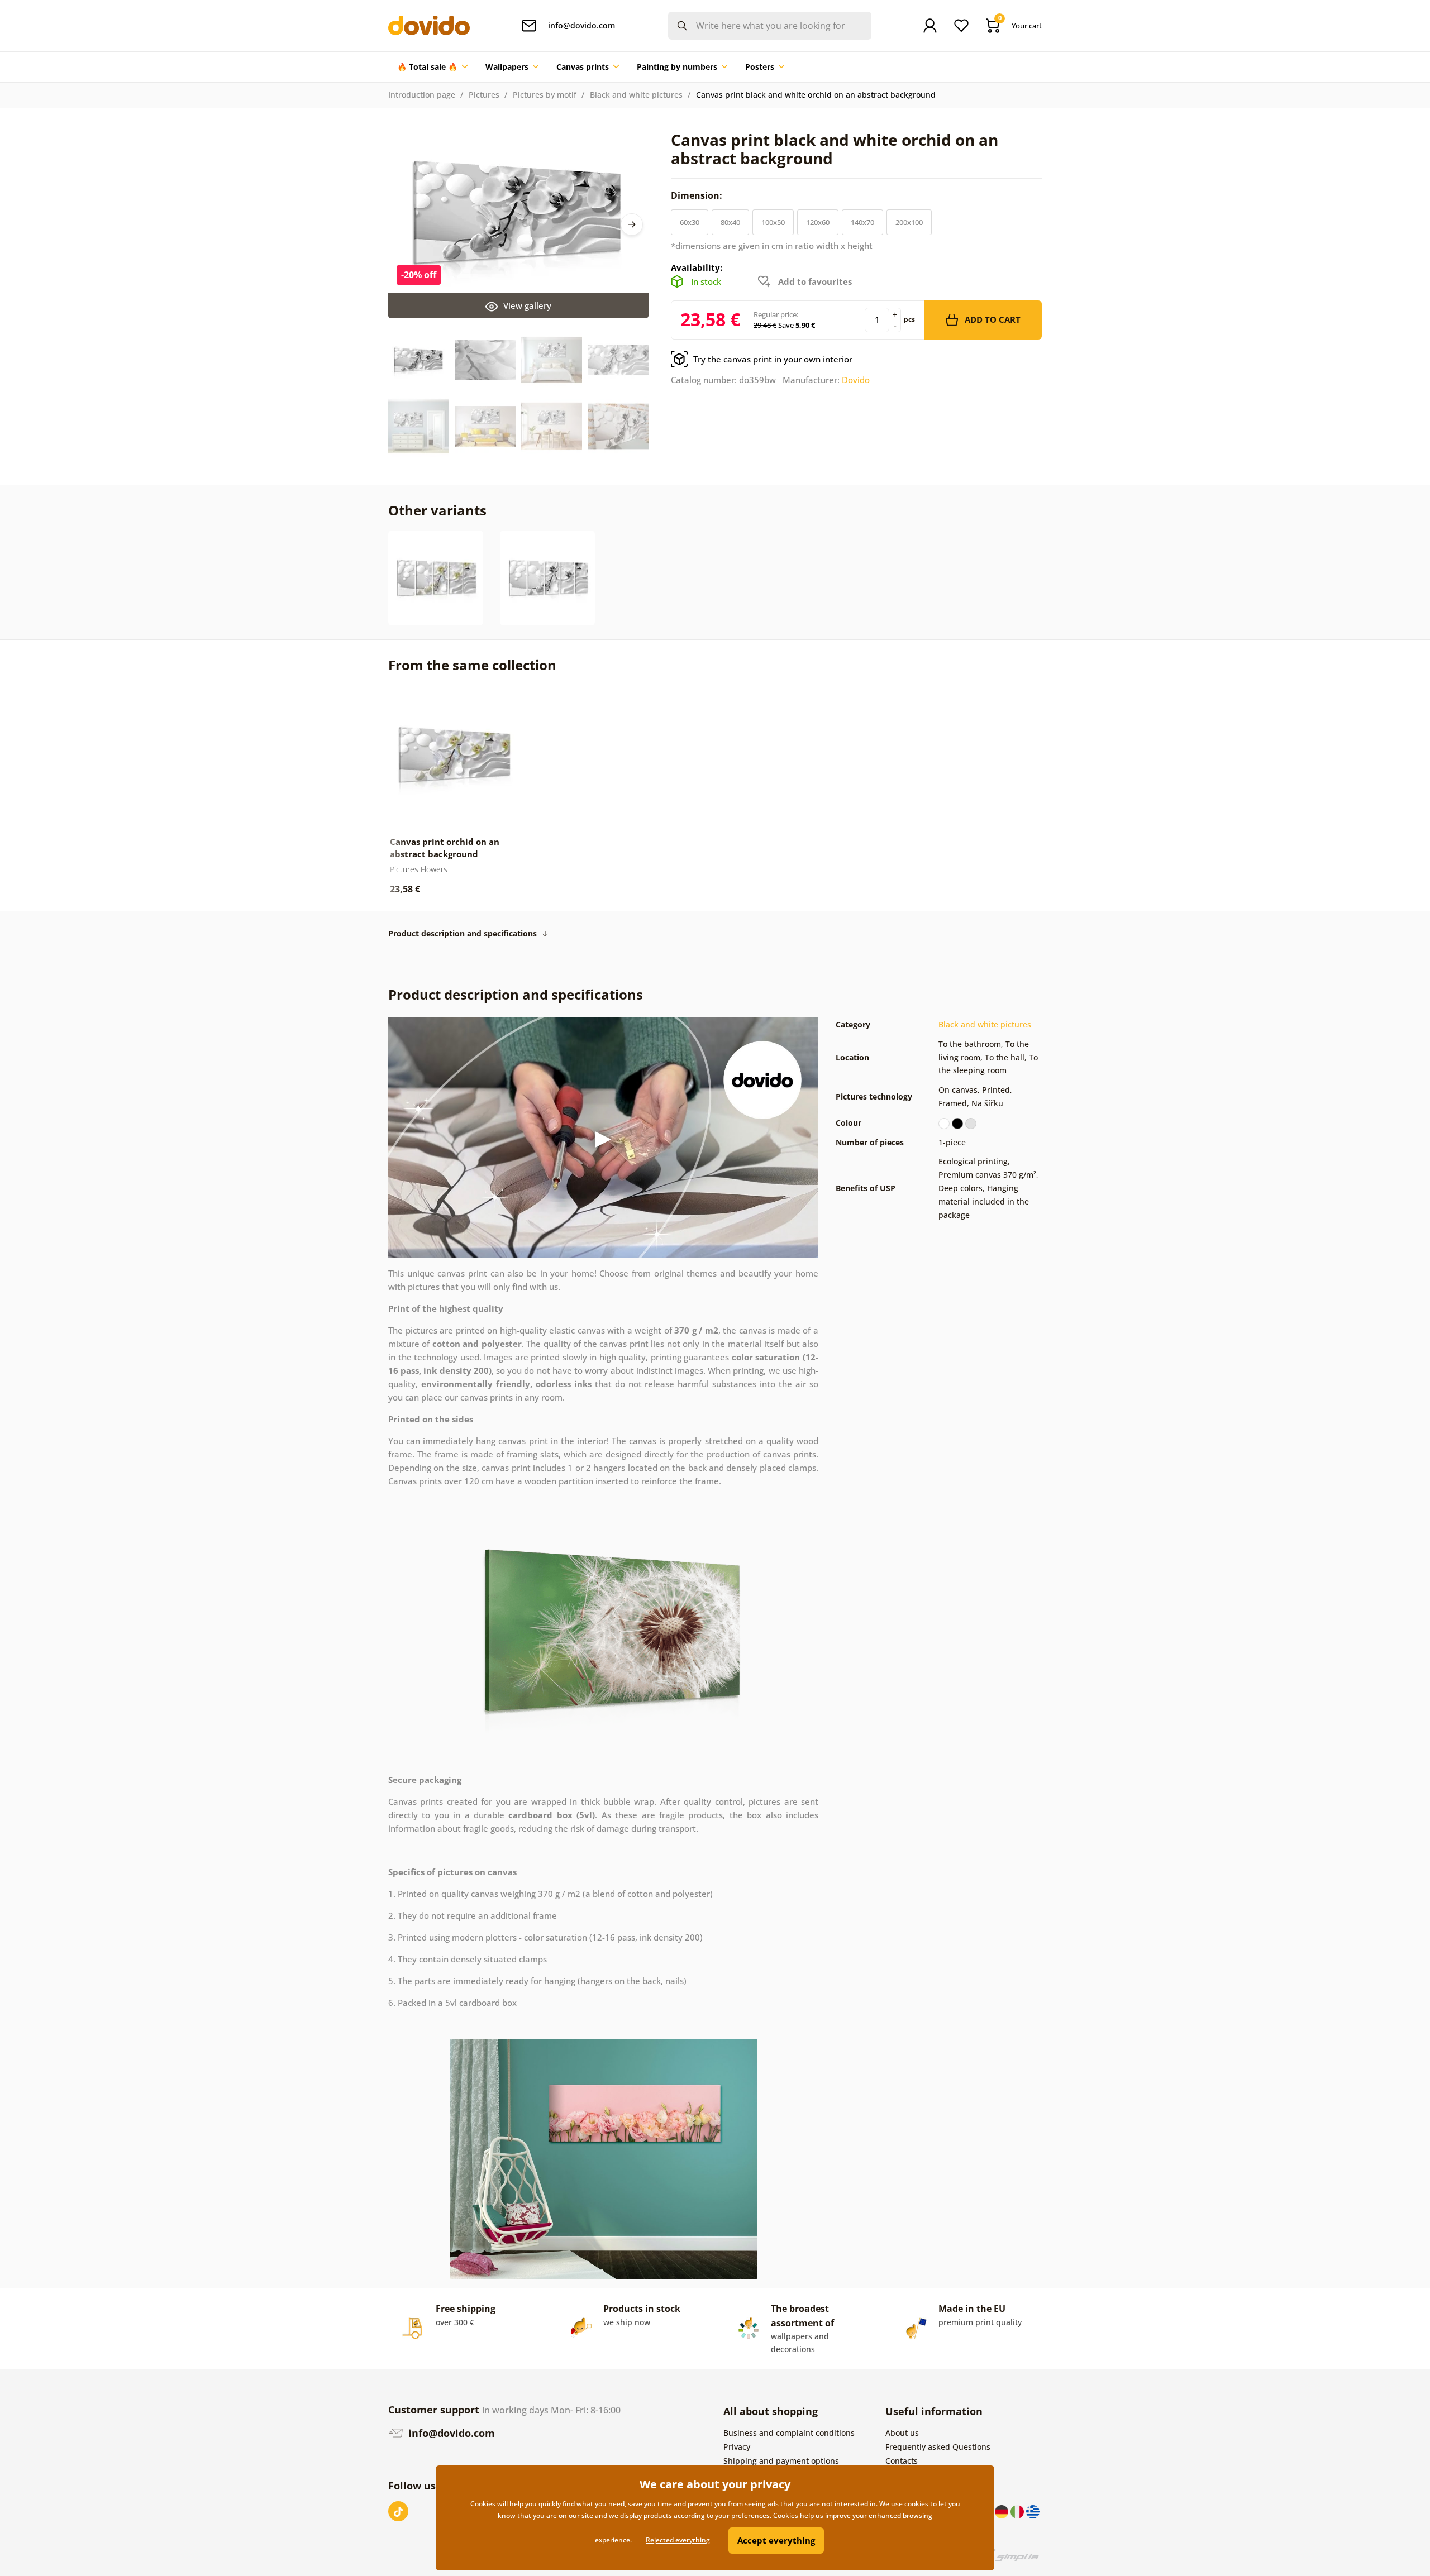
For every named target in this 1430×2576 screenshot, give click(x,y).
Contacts (902, 2461)
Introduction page (422, 95)
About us (902, 2433)
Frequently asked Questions (938, 2447)
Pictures (484, 95)
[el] (1033, 2511)
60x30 (690, 222)
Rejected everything (678, 2540)
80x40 (730, 222)
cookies (916, 2504)
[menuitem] (432, 67)
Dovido (856, 380)
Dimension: (698, 195)
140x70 (862, 222)
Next (632, 224)
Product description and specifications (463, 933)
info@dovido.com (450, 2433)
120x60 (818, 222)
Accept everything (776, 2540)
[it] (1018, 2511)
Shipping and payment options (781, 2461)
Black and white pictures (636, 95)
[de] (1003, 2511)
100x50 (773, 222)
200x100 (909, 222)
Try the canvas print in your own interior (773, 359)
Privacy (737, 2447)
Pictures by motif (545, 95)
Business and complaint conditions (789, 2433)
